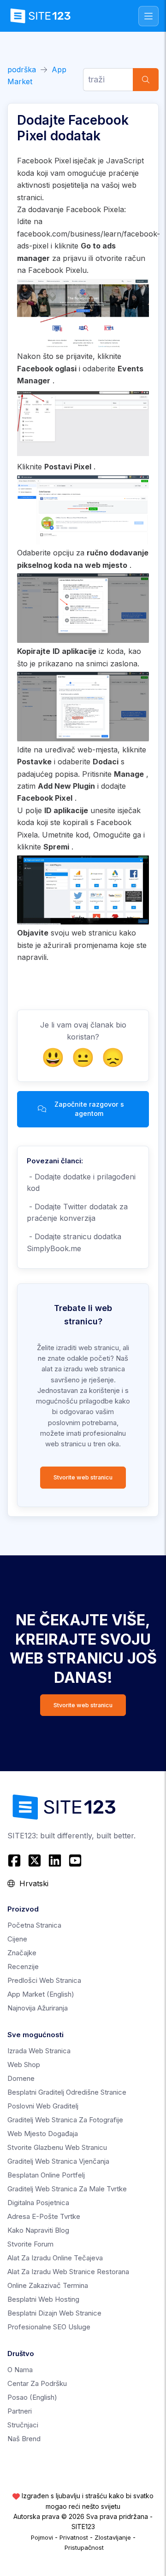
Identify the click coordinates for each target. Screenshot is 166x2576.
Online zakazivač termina (48, 2285)
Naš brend (24, 2439)
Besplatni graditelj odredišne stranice (67, 2092)
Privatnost (74, 2537)
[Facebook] (15, 1860)
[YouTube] (75, 1860)
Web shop (24, 2065)
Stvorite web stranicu (83, 1477)
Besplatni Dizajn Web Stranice (54, 2313)
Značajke (22, 1953)
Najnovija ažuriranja (38, 2008)
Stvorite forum (30, 2244)
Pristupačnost (84, 2547)
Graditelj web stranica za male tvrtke (67, 2189)
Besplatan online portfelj (46, 2175)
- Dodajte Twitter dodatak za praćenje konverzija (77, 1213)
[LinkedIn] (55, 1860)
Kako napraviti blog (38, 2230)
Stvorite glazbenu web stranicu (57, 2147)
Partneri (20, 2411)
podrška (22, 69)
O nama (20, 2370)
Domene (21, 2078)
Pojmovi (42, 2537)
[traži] (146, 80)
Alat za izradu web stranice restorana (68, 2272)
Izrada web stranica (39, 2051)
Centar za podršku (37, 2383)
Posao (32, 2397)
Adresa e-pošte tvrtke (44, 2216)
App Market (41, 1994)
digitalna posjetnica (38, 2203)
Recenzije (23, 1967)
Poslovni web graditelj (43, 2106)
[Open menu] (148, 16)
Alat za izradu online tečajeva (55, 2258)
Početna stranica (34, 1925)
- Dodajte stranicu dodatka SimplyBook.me (74, 1242)
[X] (35, 1860)
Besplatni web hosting (43, 2299)
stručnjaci (23, 2425)
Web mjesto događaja (43, 2134)
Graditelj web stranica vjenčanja (58, 2161)
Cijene (17, 1939)
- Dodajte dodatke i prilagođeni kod (81, 1183)
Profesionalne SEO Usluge (49, 2327)
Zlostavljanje (113, 2537)
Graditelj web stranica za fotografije (65, 2120)
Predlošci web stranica (44, 1980)
